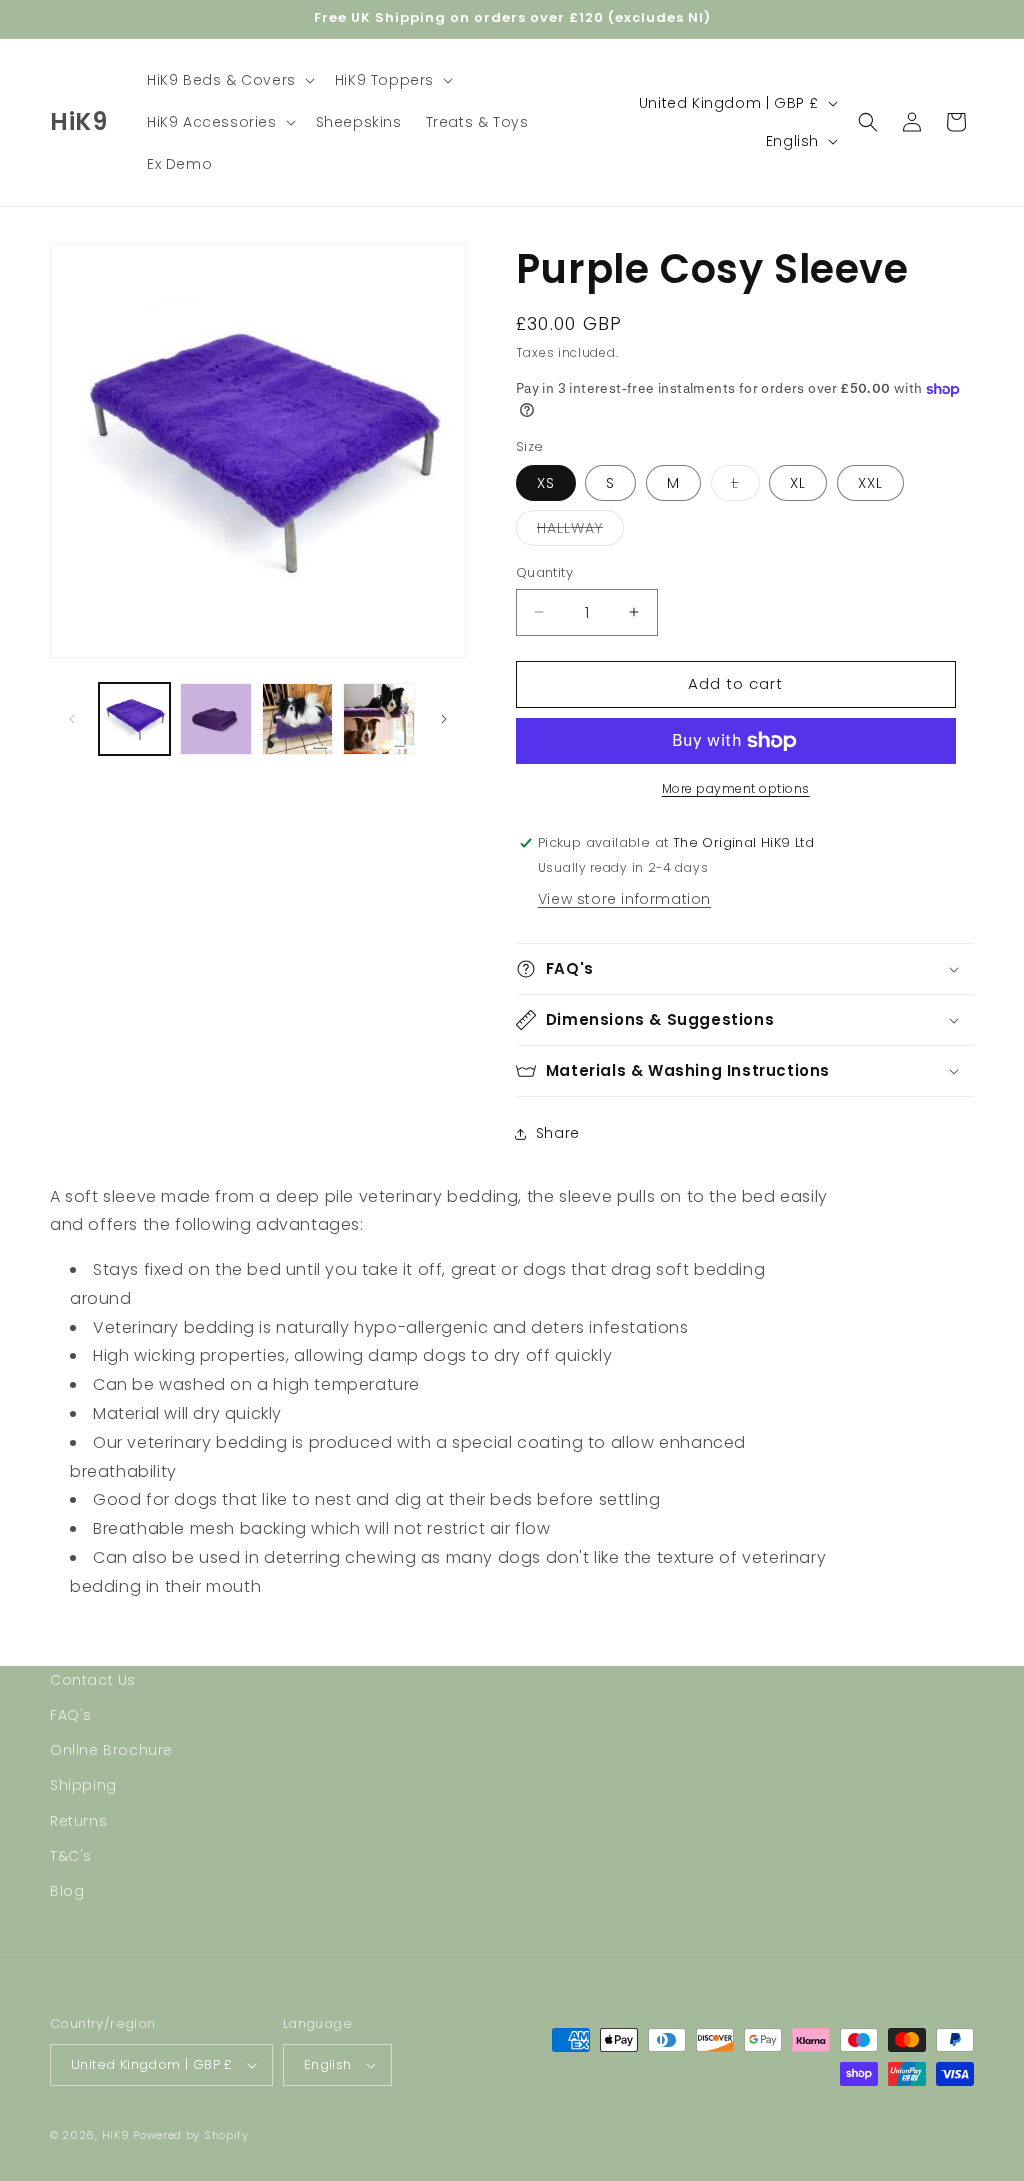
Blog (67, 1891)
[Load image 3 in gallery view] (297, 718)
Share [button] (558, 1133)
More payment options (736, 788)
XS (546, 483)
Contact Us (93, 1680)
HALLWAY (580, 531)
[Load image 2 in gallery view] (215, 718)
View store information (624, 899)
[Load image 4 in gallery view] (378, 718)
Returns (78, 1821)
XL (798, 483)
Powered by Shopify (191, 2135)
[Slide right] (444, 719)
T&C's (71, 1856)
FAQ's (71, 1715)
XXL (870, 483)
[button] (229, 80)
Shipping (83, 1785)
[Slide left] (72, 719)
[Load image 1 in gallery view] (134, 718)
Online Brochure (111, 1750)
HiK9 (116, 2135)
